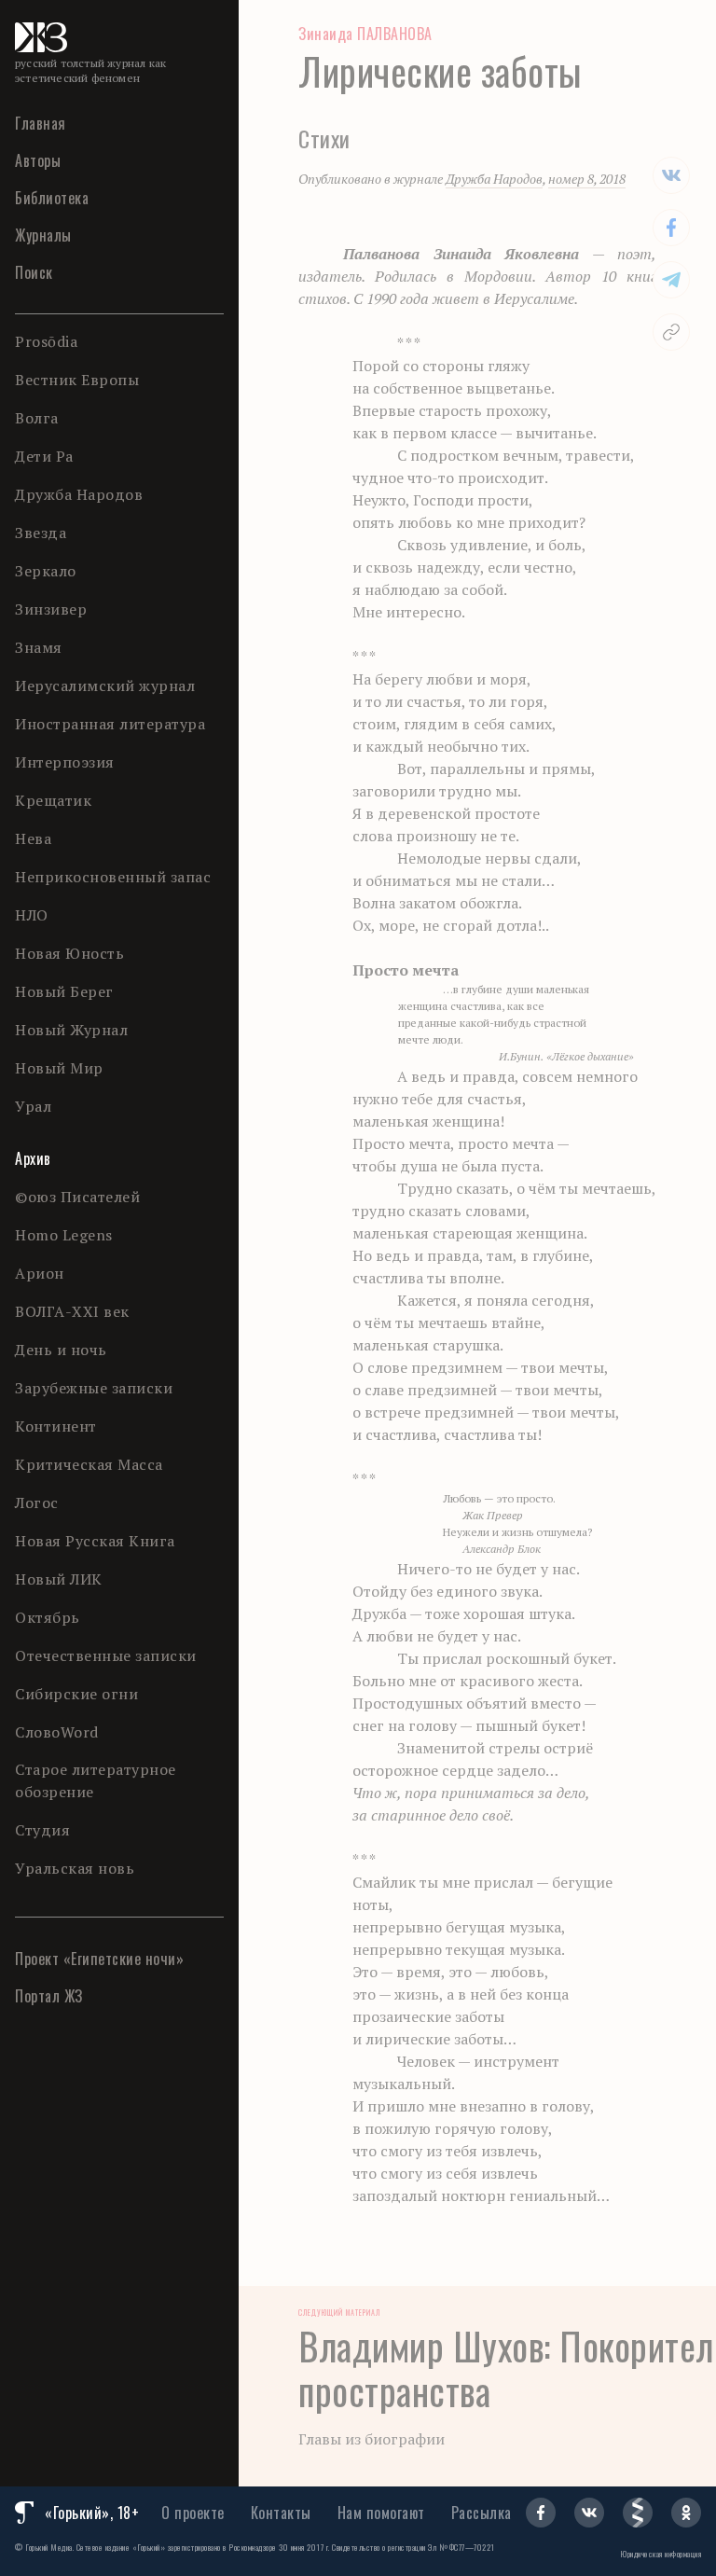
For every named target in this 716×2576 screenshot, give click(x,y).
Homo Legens (64, 1235)
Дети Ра (44, 456)
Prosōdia (46, 341)
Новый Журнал (71, 1030)
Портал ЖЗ (49, 1996)
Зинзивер (51, 609)
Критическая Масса (89, 1464)
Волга (37, 418)
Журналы (43, 235)
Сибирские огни (76, 1694)
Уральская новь (75, 1868)
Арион (40, 1273)
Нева (33, 838)
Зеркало (46, 571)
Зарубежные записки (94, 1388)
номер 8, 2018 (587, 179)
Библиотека (52, 198)
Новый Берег (64, 991)
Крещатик (53, 800)
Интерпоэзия (65, 762)
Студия (42, 1830)
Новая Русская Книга (95, 1541)
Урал (33, 1106)
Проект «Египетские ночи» (99, 1959)
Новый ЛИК (59, 1579)
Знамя (39, 647)
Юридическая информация (661, 2554)
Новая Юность (69, 953)
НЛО (32, 915)
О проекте (193, 2513)
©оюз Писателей (77, 1197)
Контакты (281, 2513)
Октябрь (48, 1617)
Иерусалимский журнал (105, 686)
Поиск (34, 272)
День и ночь (61, 1350)
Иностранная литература (110, 724)
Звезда (41, 533)
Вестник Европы (77, 380)
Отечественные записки (106, 1655)
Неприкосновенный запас (113, 877)
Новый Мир (59, 1068)
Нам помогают (381, 2513)
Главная (41, 123)
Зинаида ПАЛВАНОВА (365, 34)
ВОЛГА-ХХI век (72, 1311)
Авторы (38, 160)
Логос (37, 1503)
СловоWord (57, 1732)
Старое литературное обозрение (96, 1780)
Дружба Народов (79, 494)
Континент (56, 1426)
